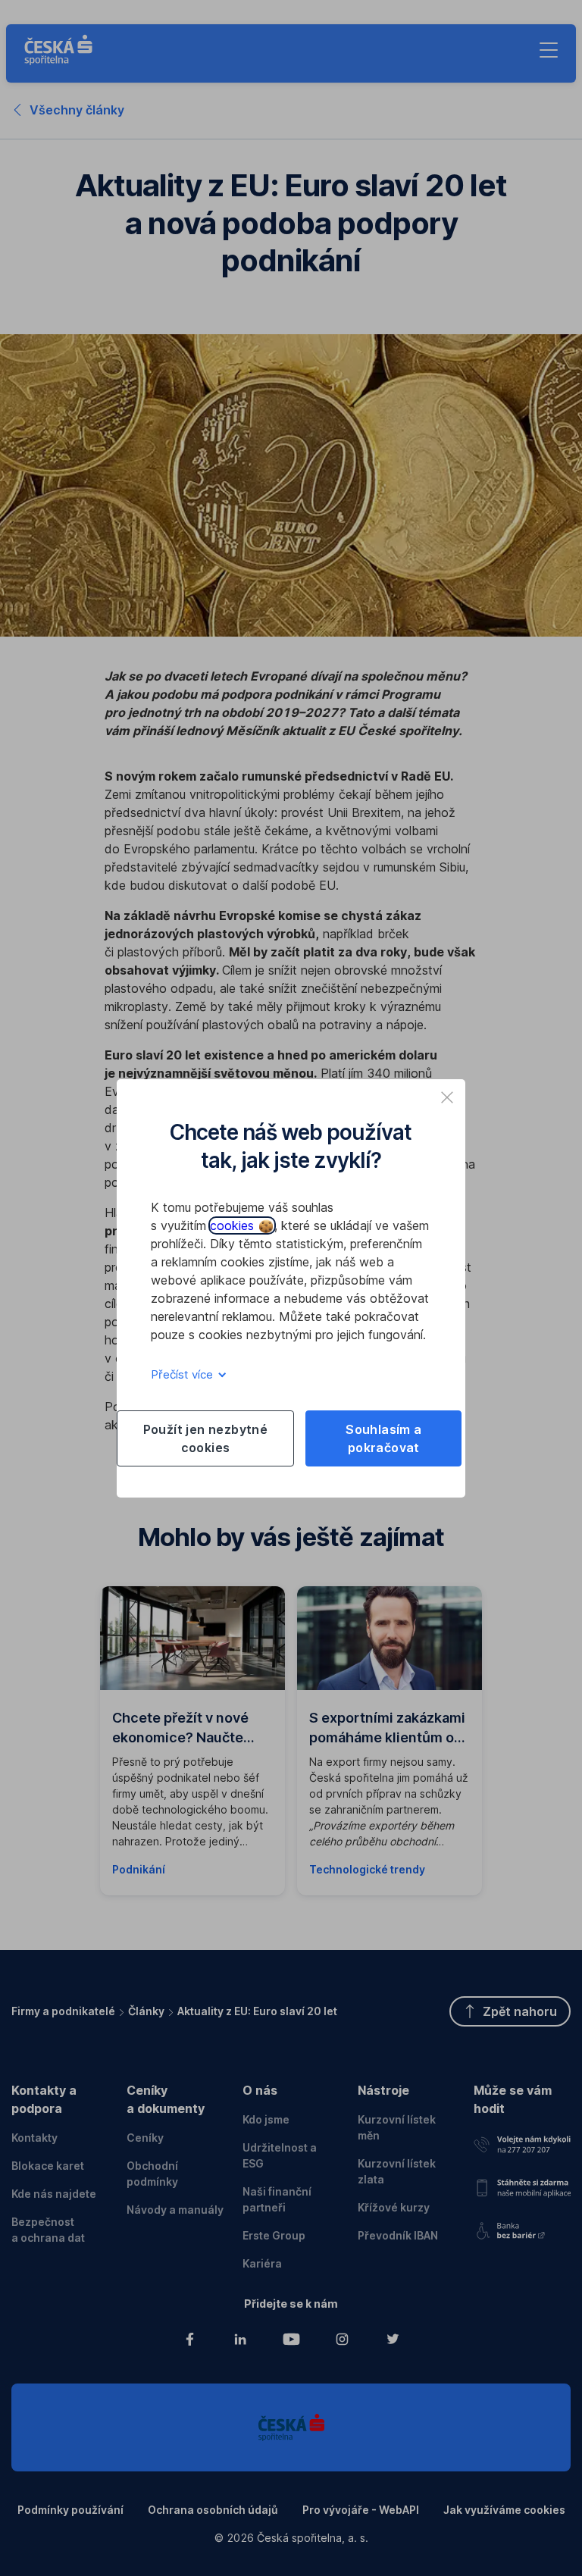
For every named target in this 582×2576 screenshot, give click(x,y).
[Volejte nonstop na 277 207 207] (522, 2142)
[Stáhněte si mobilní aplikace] (522, 2185)
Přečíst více (183, 1374)
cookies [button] (234, 1225)
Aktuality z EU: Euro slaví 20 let (257, 2011)
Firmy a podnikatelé (63, 2011)
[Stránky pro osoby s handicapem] (522, 2228)
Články (146, 2011)
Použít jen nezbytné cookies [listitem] (206, 1438)
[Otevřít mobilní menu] (549, 50)
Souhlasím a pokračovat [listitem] (383, 1438)
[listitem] (447, 1097)
